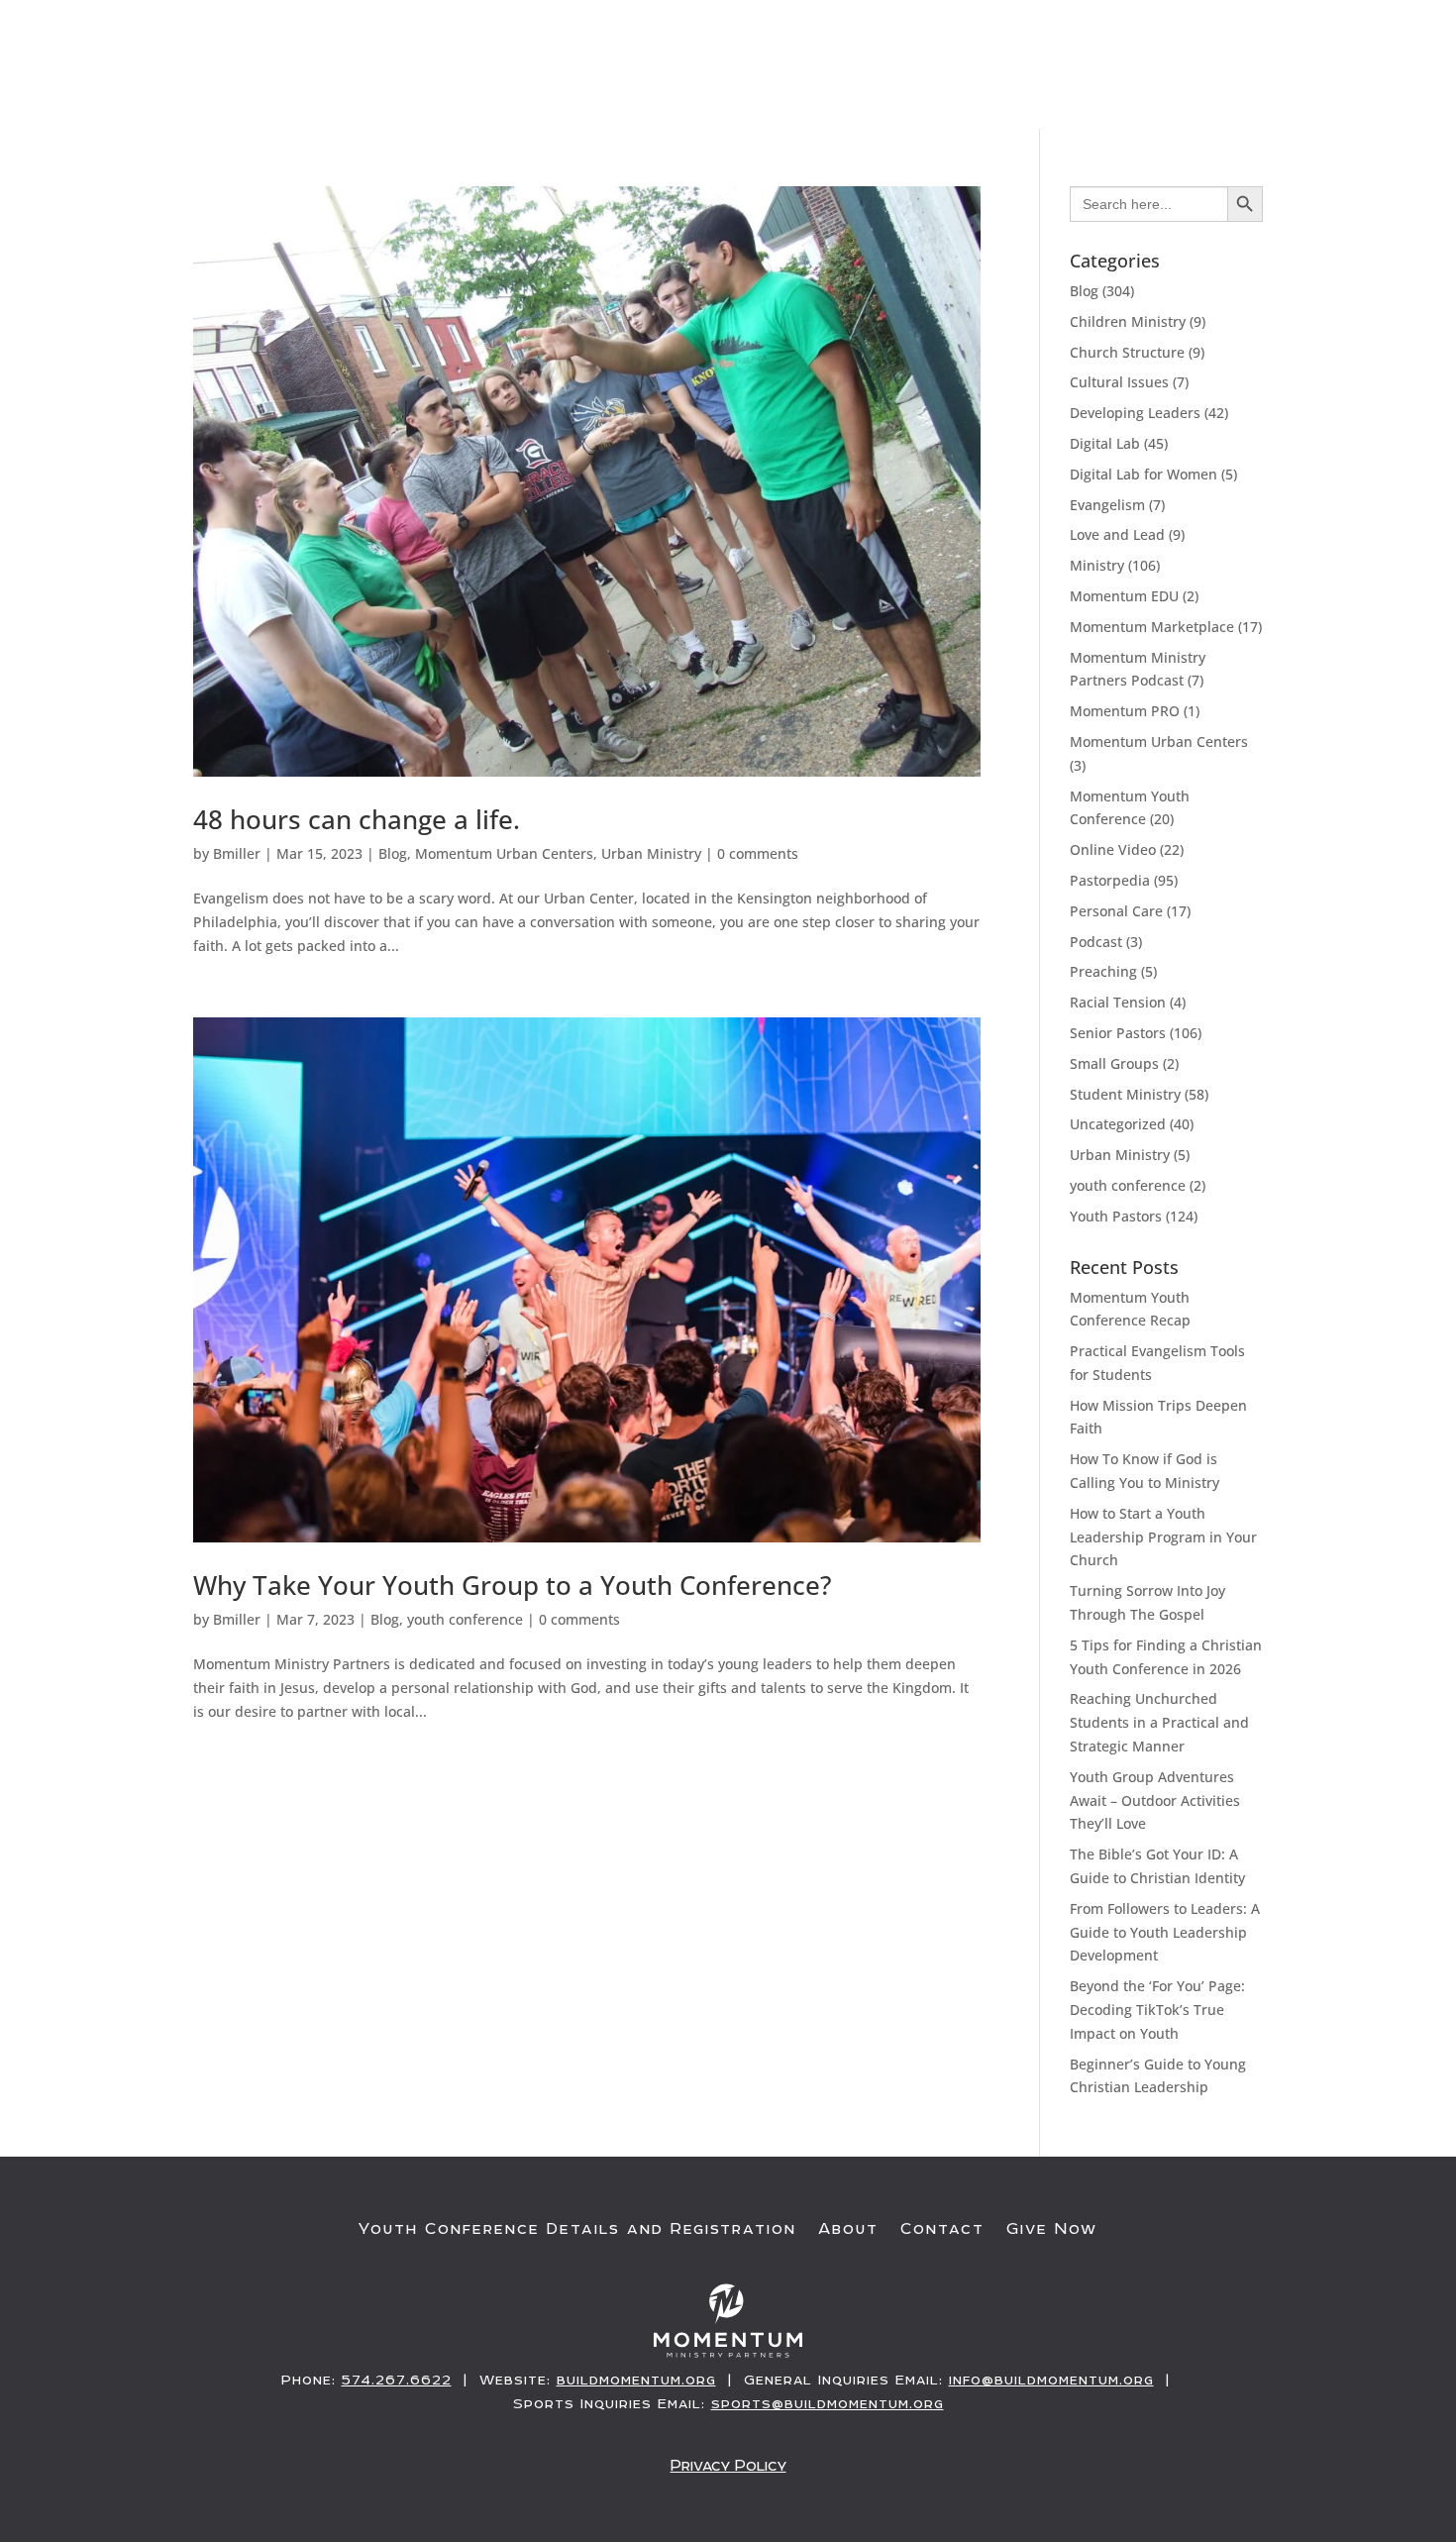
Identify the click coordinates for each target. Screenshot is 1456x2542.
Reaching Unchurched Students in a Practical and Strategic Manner (1159, 1722)
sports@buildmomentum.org (828, 2403)
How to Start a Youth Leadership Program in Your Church (1163, 1537)
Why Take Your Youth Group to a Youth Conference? (513, 1585)
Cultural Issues (1119, 382)
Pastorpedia (1110, 880)
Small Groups (1114, 1063)
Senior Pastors (1118, 1033)
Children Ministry (1128, 321)
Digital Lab (1105, 443)
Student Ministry (1125, 1094)
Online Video (1113, 849)
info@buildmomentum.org (1051, 2380)
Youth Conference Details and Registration (577, 2229)
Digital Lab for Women (1144, 474)
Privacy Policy (728, 2465)
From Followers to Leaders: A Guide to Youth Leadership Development (1165, 1932)
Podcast (1096, 942)
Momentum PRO (1125, 711)
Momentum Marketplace (1152, 627)
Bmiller (237, 853)
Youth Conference (838, 86)
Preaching (1103, 971)
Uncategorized (1118, 1124)
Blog (393, 853)
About (848, 2229)
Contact (942, 2229)
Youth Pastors (1116, 1216)
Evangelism (1107, 505)
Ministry (1097, 565)
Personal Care (1116, 911)
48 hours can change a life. (357, 819)
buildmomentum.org (636, 2380)
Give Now (1329, 86)
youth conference (465, 1619)
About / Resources (1160, 86)
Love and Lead (1117, 534)
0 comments (758, 853)
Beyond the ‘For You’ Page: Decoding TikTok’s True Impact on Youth (1157, 2010)
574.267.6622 (397, 2380)
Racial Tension (1118, 1002)
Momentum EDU (1124, 596)
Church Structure (1127, 352)
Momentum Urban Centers (504, 853)
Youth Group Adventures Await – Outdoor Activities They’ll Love (1155, 1801)
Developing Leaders (1135, 413)
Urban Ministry (651, 853)
